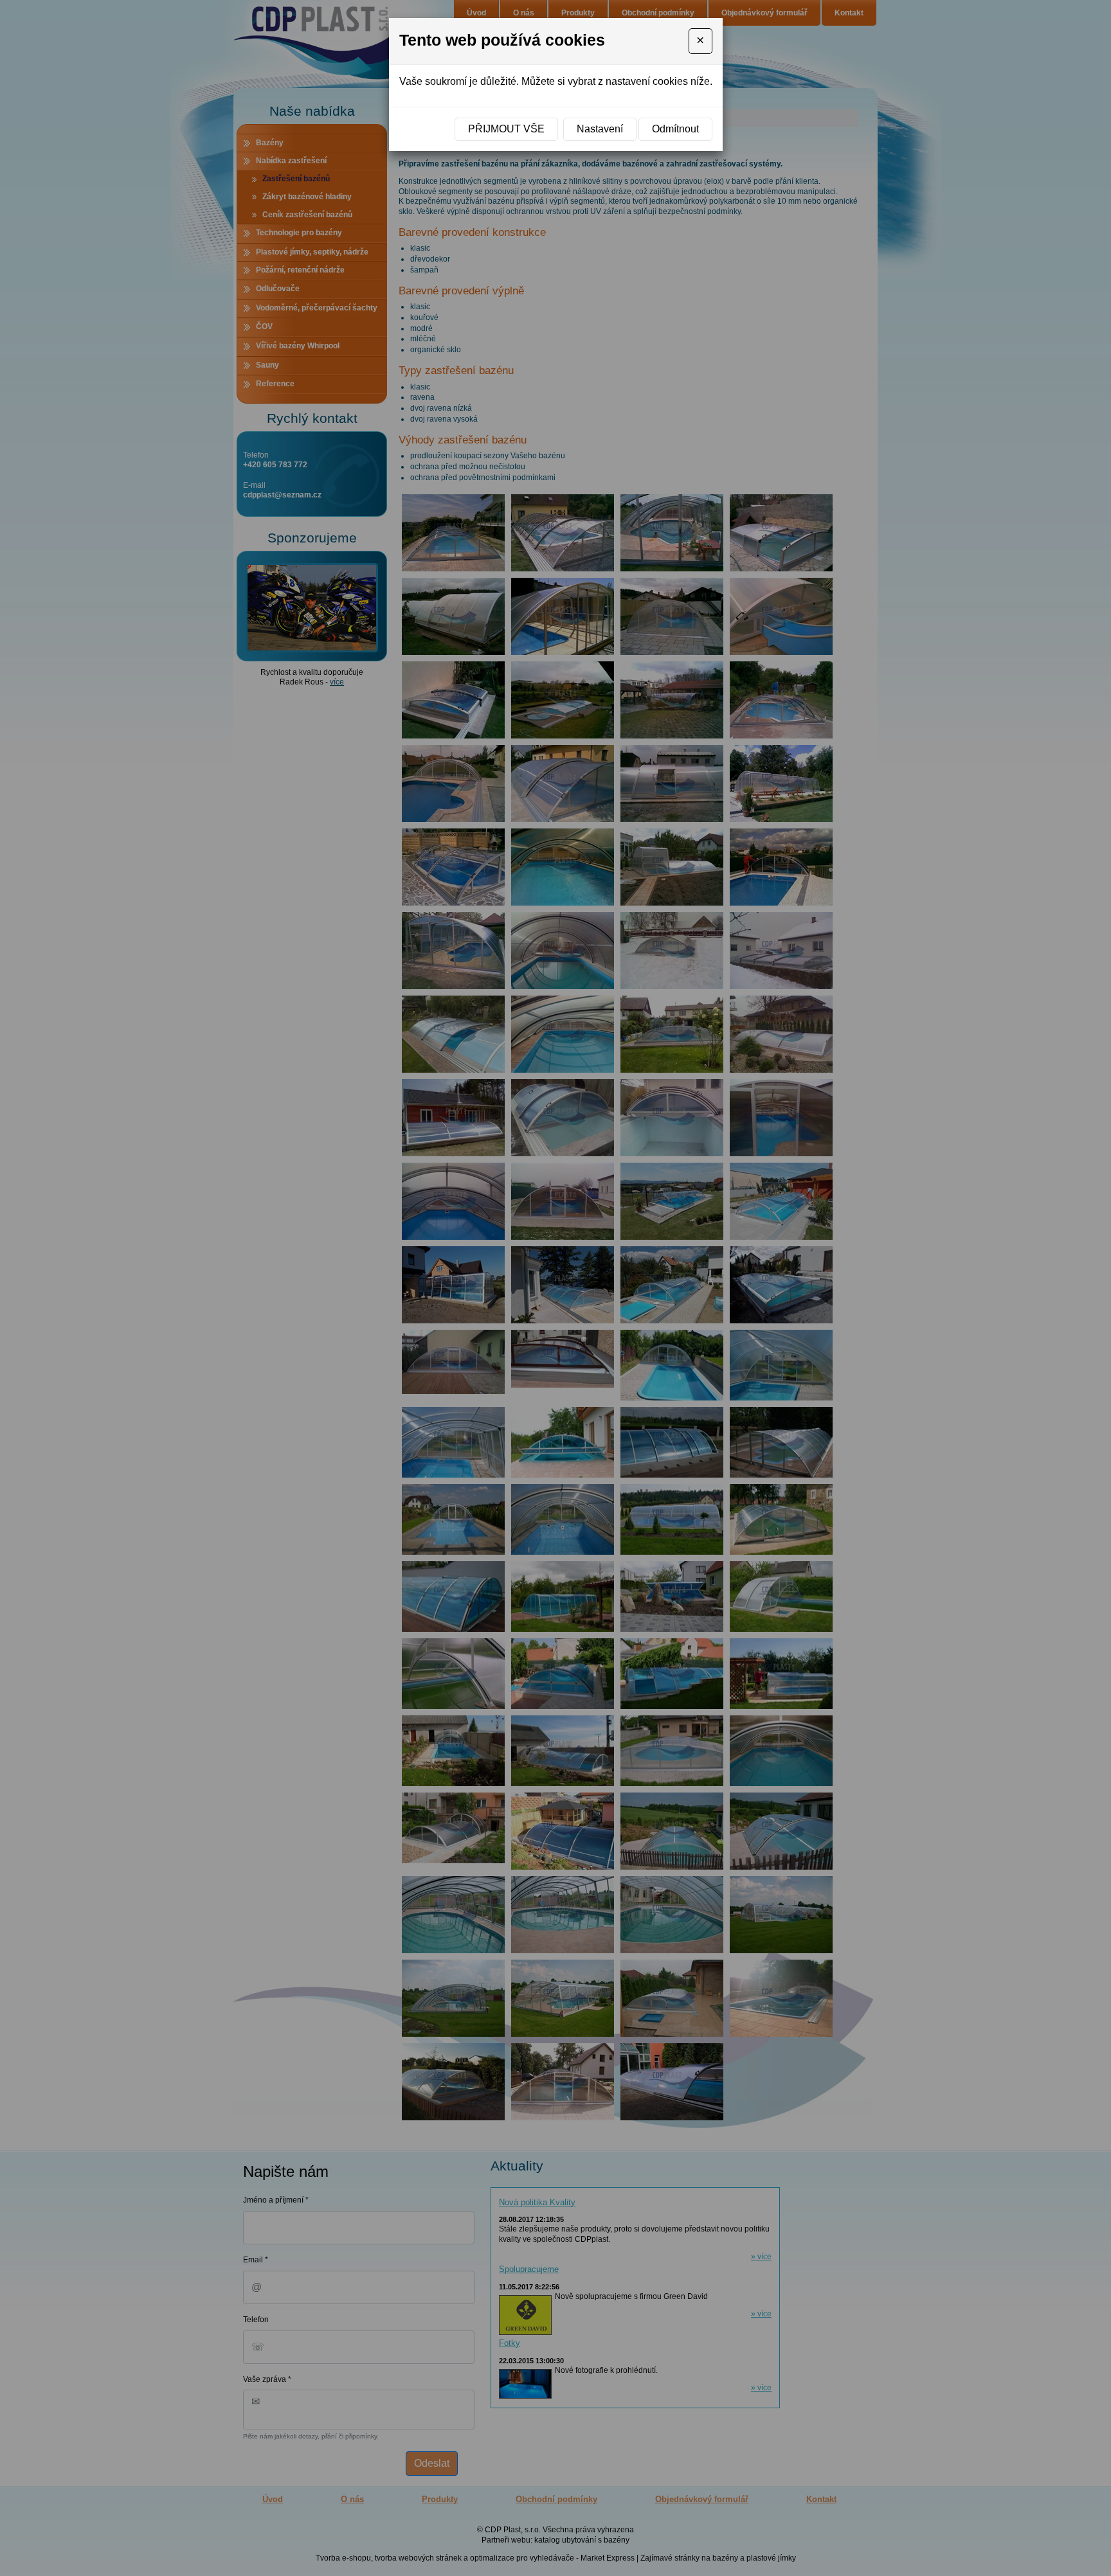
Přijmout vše (506, 129)
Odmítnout (675, 129)
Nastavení (600, 129)
